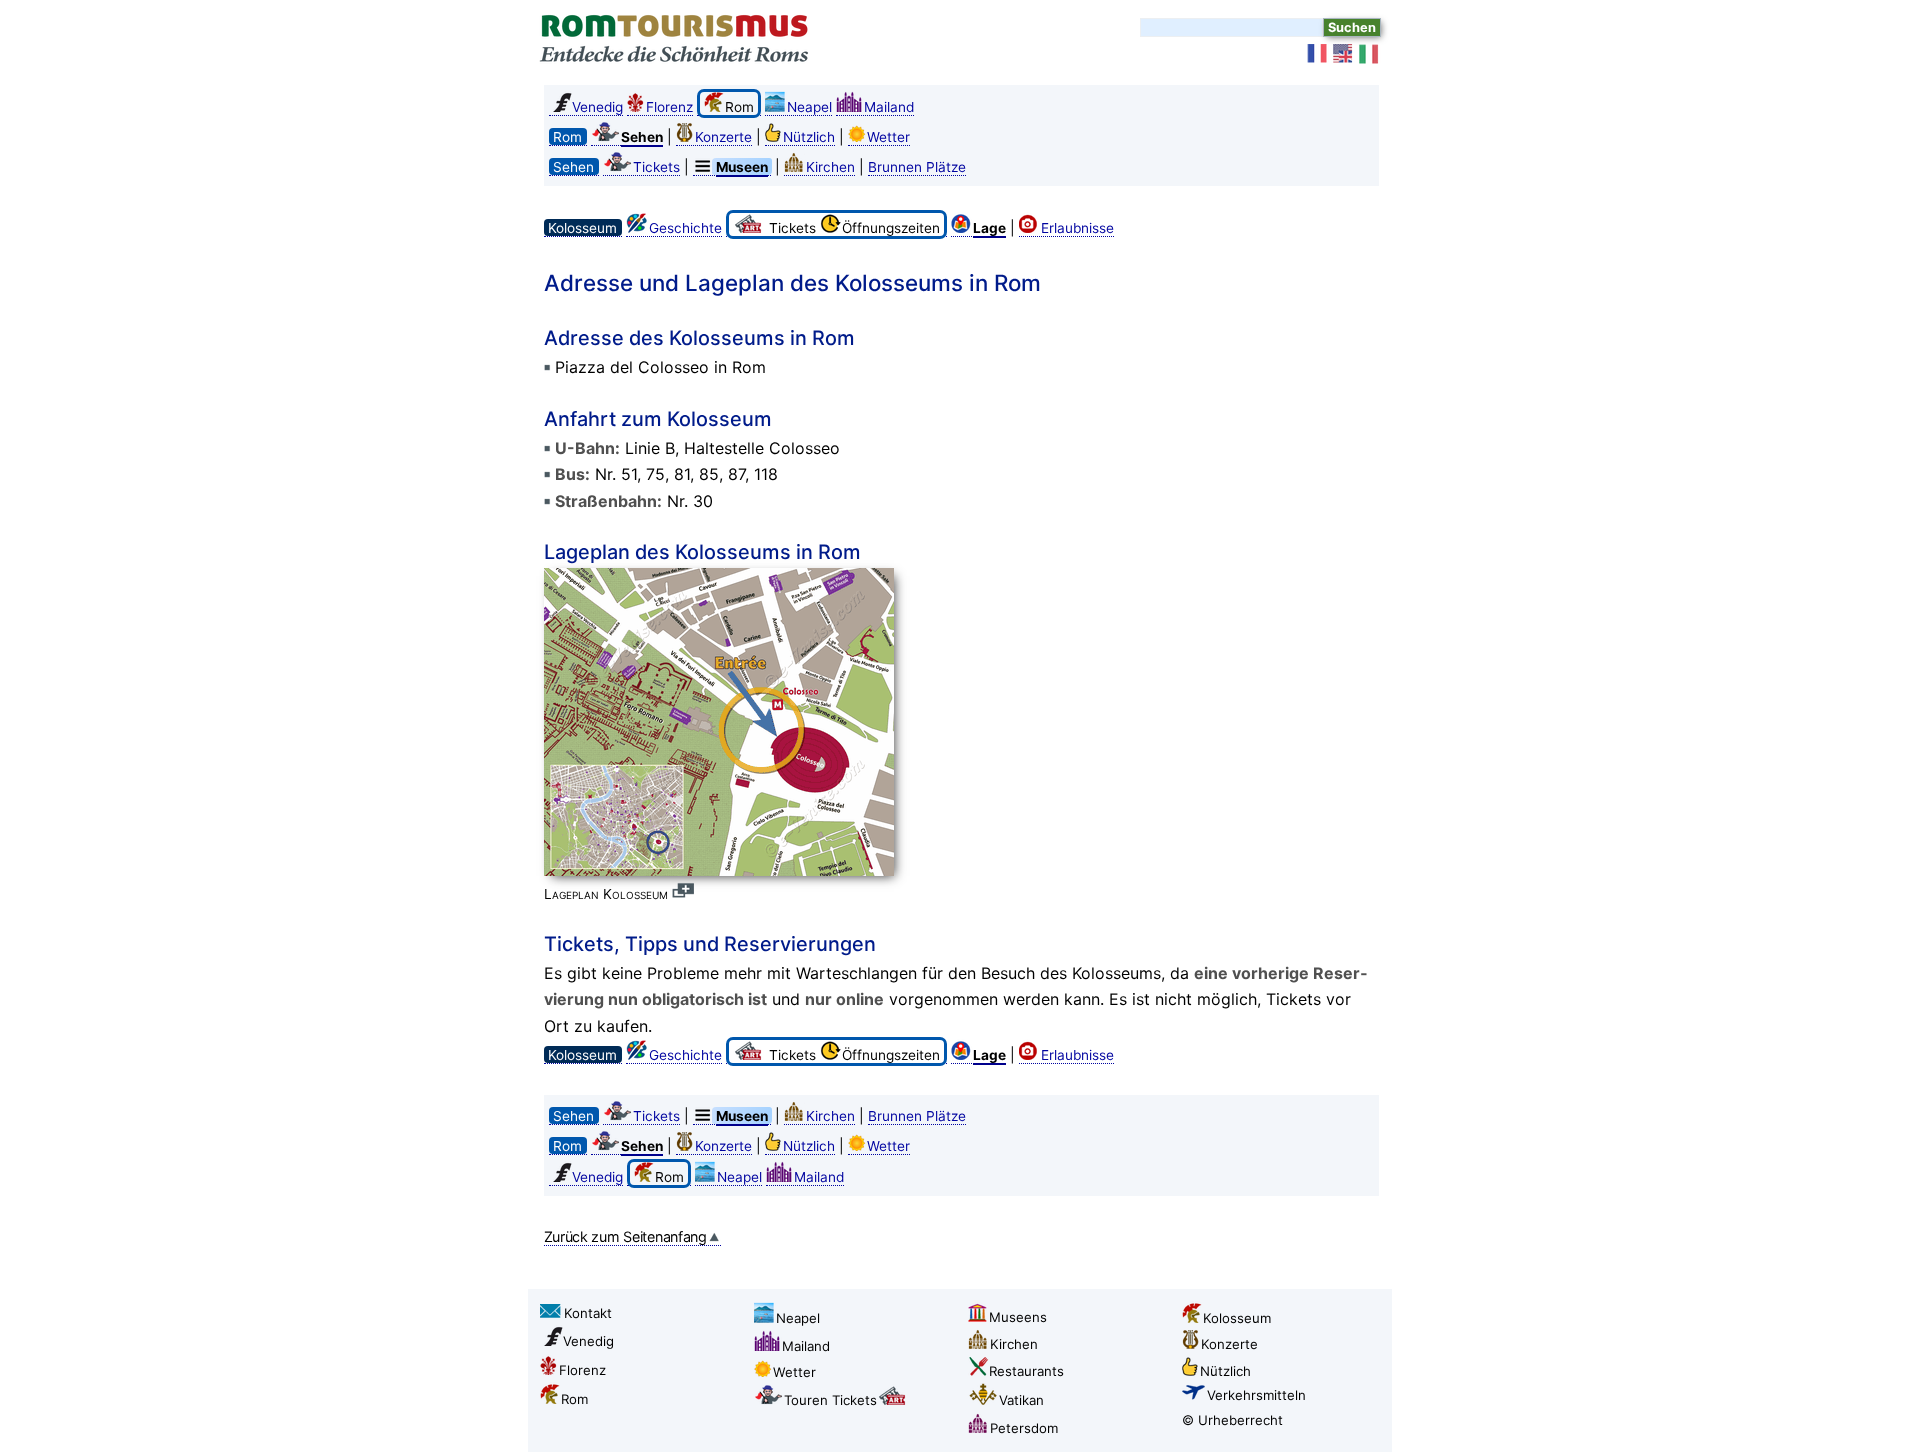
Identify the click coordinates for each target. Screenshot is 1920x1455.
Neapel (809, 107)
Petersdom (1024, 1428)
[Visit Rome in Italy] (1344, 54)
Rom (574, 1399)
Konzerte (723, 137)
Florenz (669, 107)
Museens (1018, 1317)
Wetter (888, 137)
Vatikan (1021, 1400)
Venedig (597, 107)
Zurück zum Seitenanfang (625, 1236)
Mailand (889, 107)
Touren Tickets (830, 1400)
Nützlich (809, 137)
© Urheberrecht (1232, 1420)
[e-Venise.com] (1318, 54)
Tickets (656, 167)
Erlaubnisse (1077, 228)
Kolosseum (1237, 1318)
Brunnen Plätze (917, 167)
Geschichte (685, 228)
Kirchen (830, 167)
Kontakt (588, 1313)
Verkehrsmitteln (1256, 1395)
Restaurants (1026, 1371)
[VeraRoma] (1370, 54)
